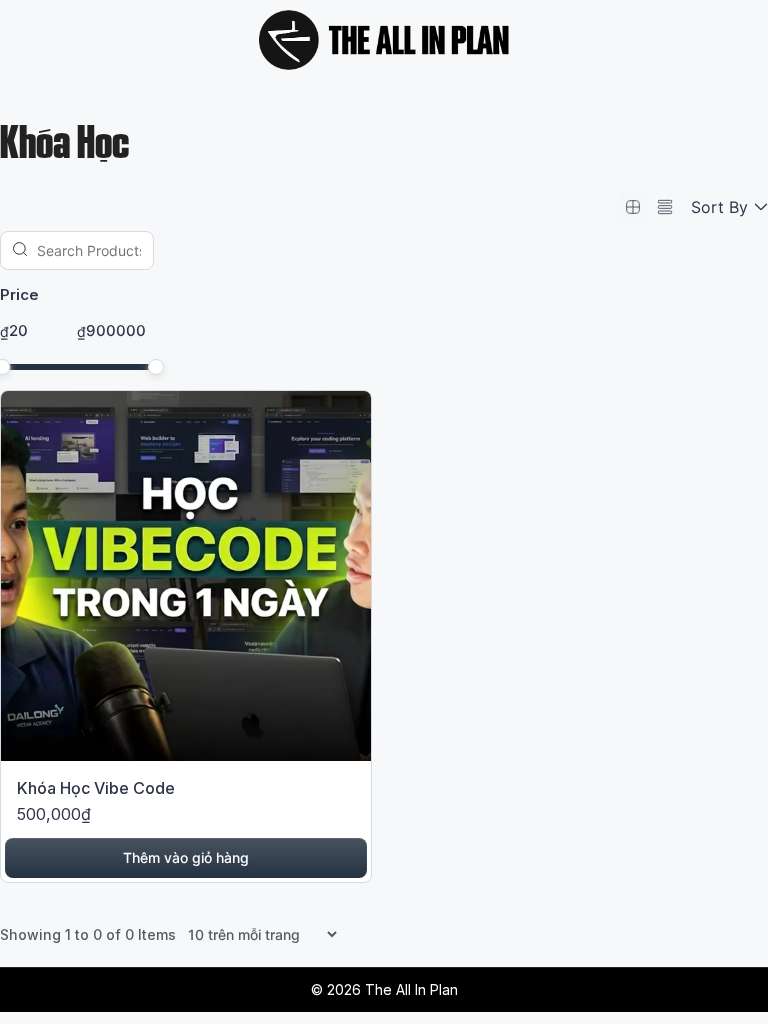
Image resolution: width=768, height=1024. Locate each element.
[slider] (156, 367)
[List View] (665, 207)
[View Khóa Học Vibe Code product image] (186, 579)
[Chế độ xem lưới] (633, 207)
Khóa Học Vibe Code (96, 788)
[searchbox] (77, 250)
